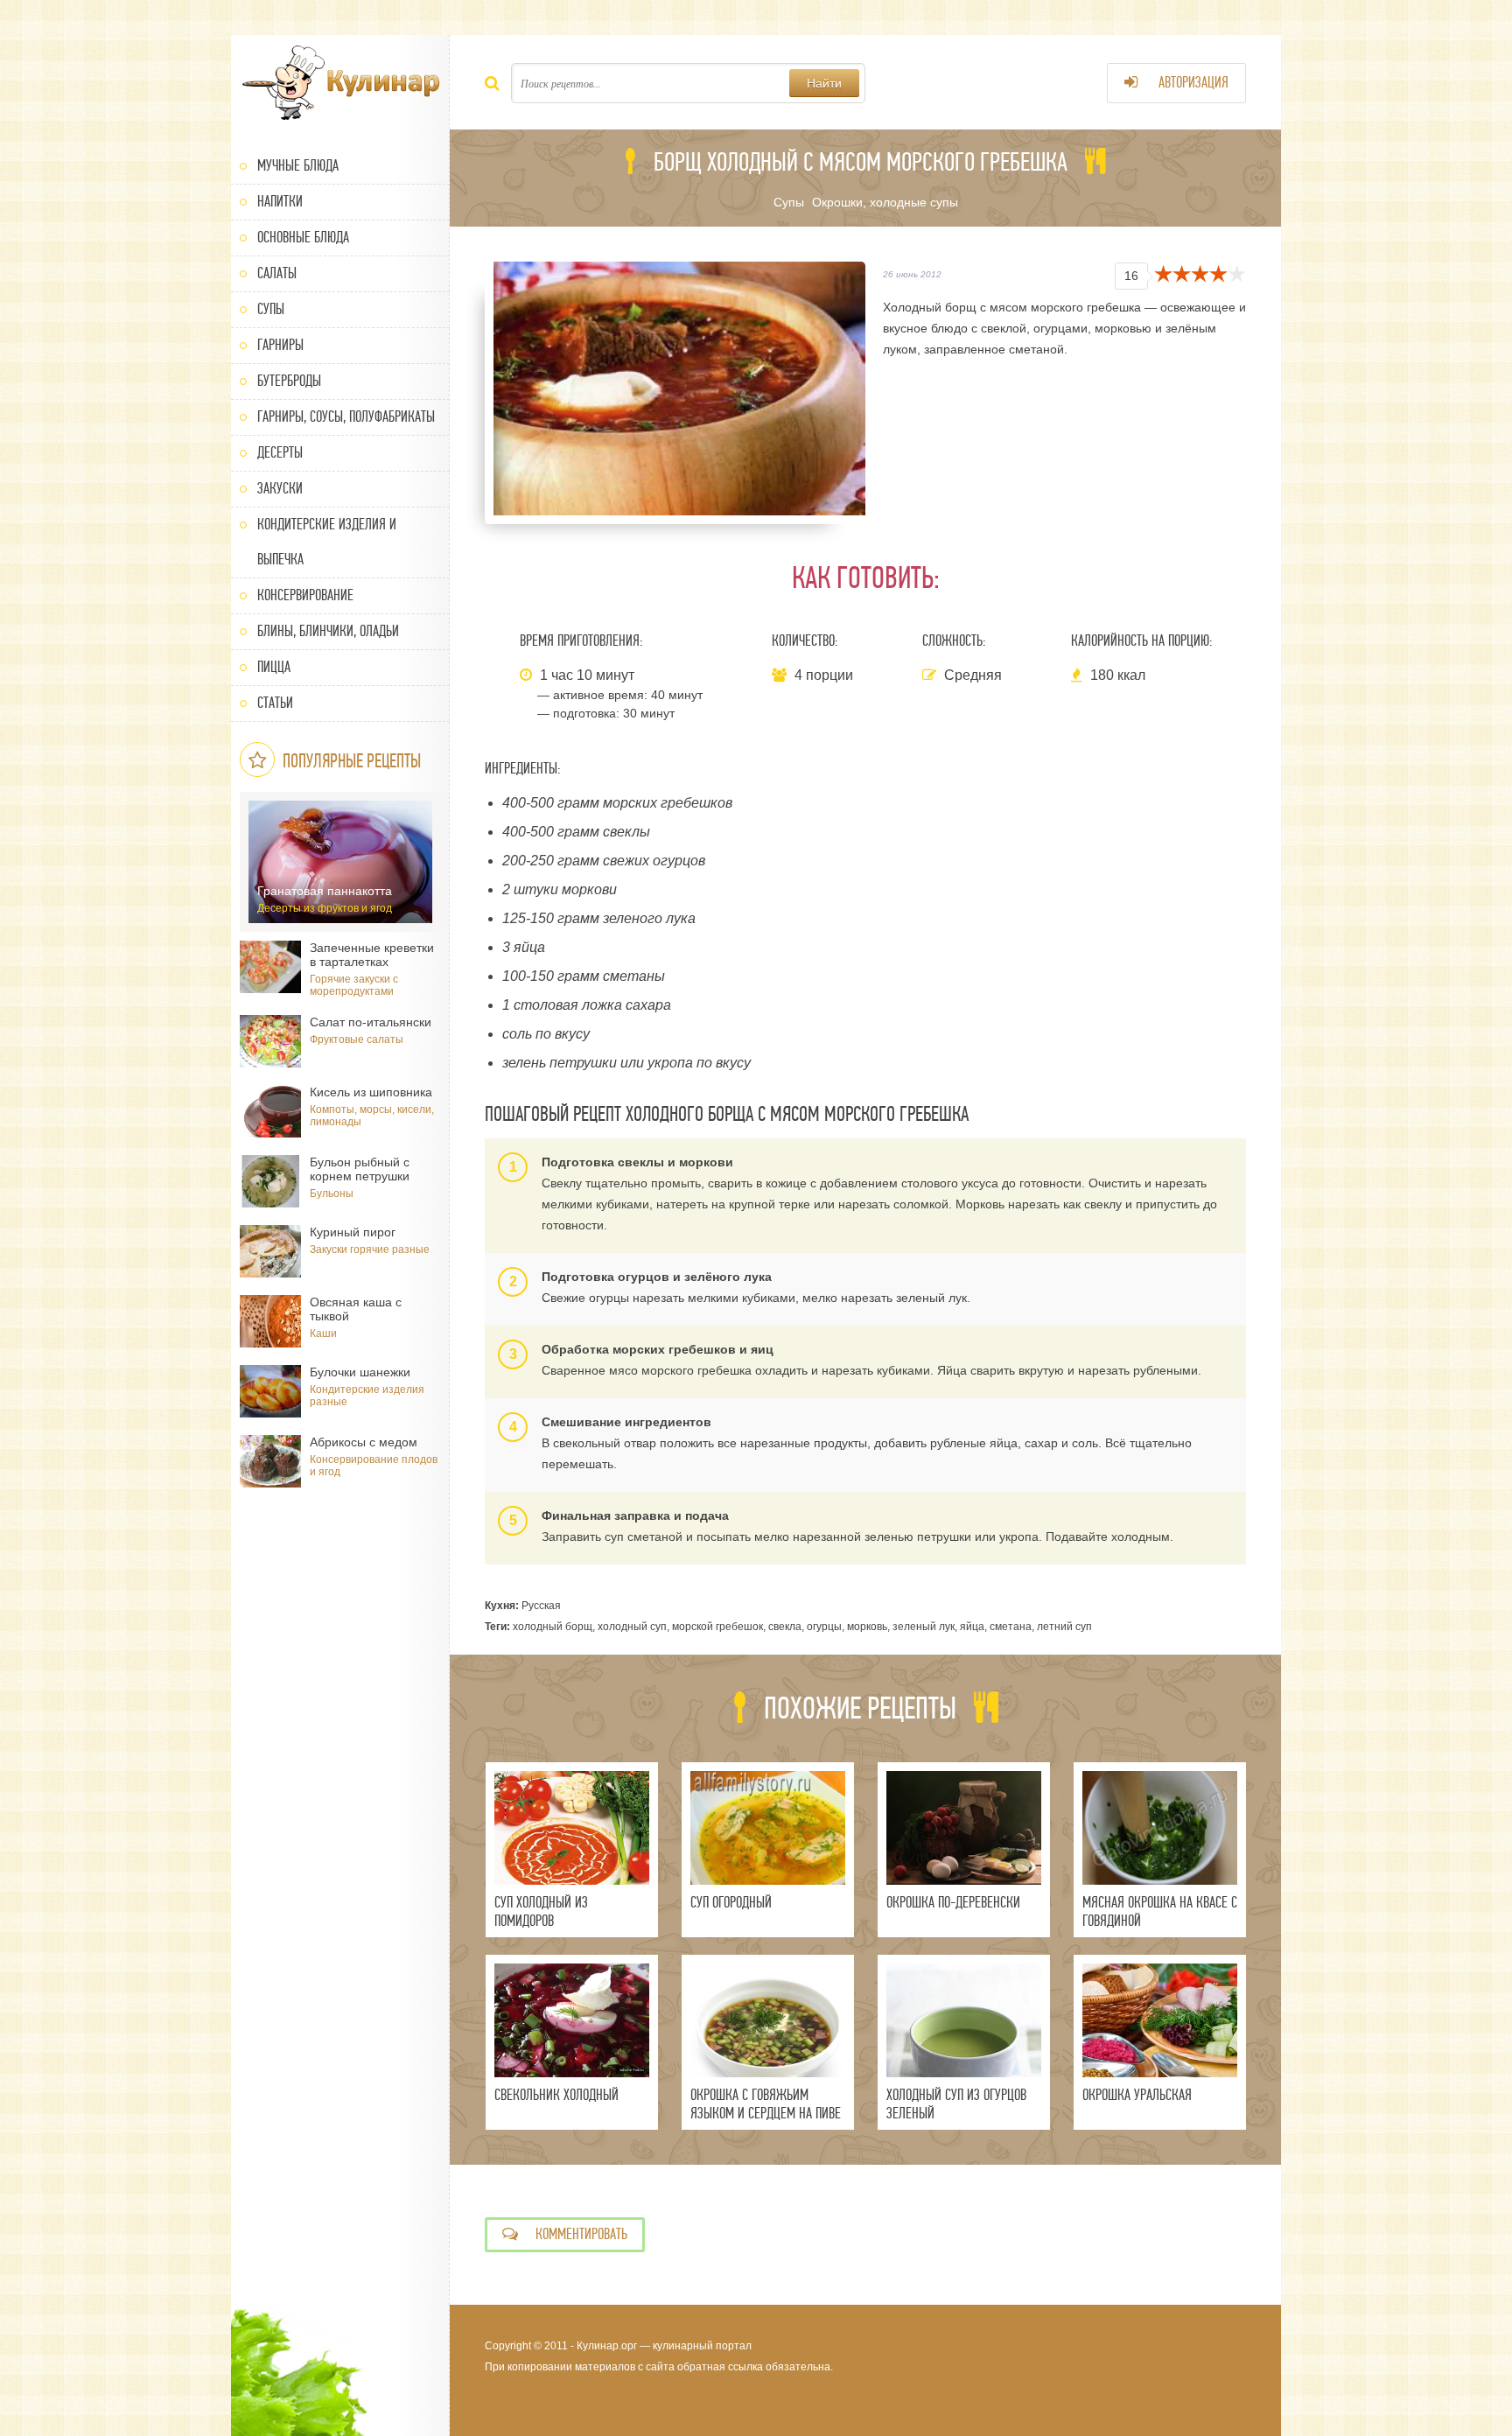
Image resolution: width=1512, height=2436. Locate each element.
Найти (824, 83)
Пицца (274, 667)
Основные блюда (303, 238)
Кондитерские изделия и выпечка (327, 542)
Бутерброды (289, 381)
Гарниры (280, 345)
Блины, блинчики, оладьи (328, 631)
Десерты (280, 453)
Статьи (275, 703)
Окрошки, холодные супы (885, 202)
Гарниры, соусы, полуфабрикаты (346, 417)
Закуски (280, 489)
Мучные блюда (298, 166)
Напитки (280, 202)
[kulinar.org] (340, 83)
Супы (271, 309)
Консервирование (305, 595)
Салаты (277, 273)
